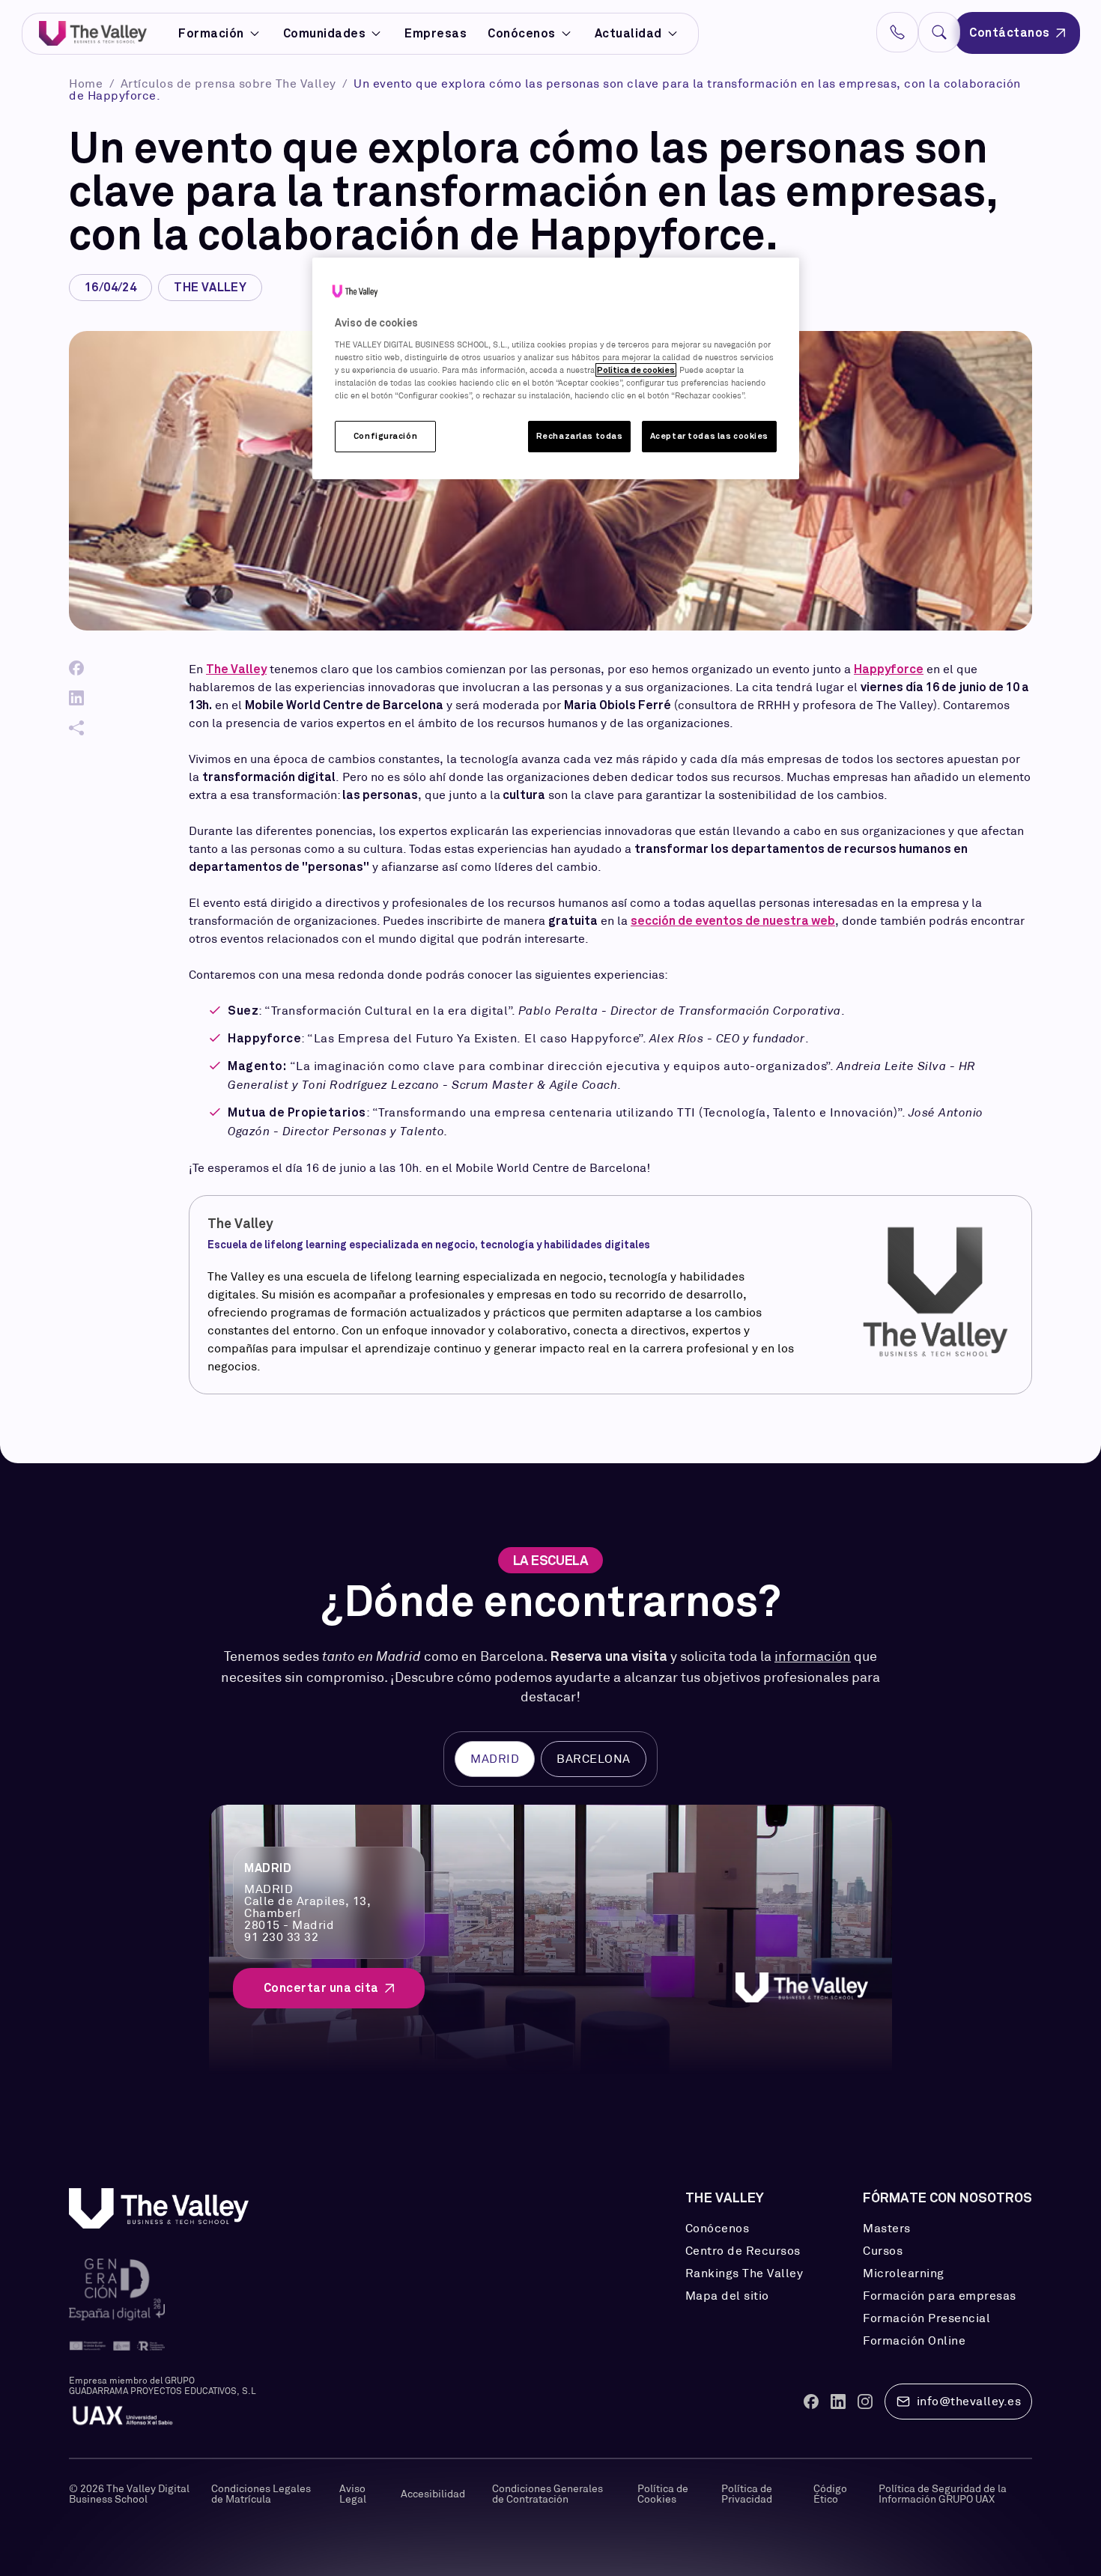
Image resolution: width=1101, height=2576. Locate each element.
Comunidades (325, 34)
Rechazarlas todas (580, 436)
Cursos (883, 2251)
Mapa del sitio (727, 2296)
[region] (556, 368)
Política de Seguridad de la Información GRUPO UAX (943, 2494)
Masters (887, 2229)
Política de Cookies (663, 2494)
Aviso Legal (353, 2494)
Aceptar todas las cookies (709, 436)
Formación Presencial (926, 2318)
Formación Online (914, 2341)
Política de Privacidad (747, 2494)
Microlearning (904, 2273)
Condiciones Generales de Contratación (548, 2494)
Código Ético (830, 2494)
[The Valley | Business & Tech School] (93, 33)
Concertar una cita (321, 1988)
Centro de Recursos (743, 2251)
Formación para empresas (940, 2296)
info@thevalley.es (969, 2401)
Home (88, 83)
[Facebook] (76, 668)
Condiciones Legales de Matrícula (261, 2494)
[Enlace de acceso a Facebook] (811, 2402)
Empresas (436, 33)
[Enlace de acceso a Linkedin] (838, 2402)
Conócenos (522, 33)
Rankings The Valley (744, 2273)
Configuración (385, 436)
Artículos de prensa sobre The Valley (230, 83)
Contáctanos (1010, 33)
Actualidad (628, 33)
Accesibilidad (433, 2494)
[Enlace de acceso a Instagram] (865, 2402)
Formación (211, 34)
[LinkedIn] (76, 698)
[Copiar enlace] (76, 728)
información (813, 1656)
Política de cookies (636, 370)
